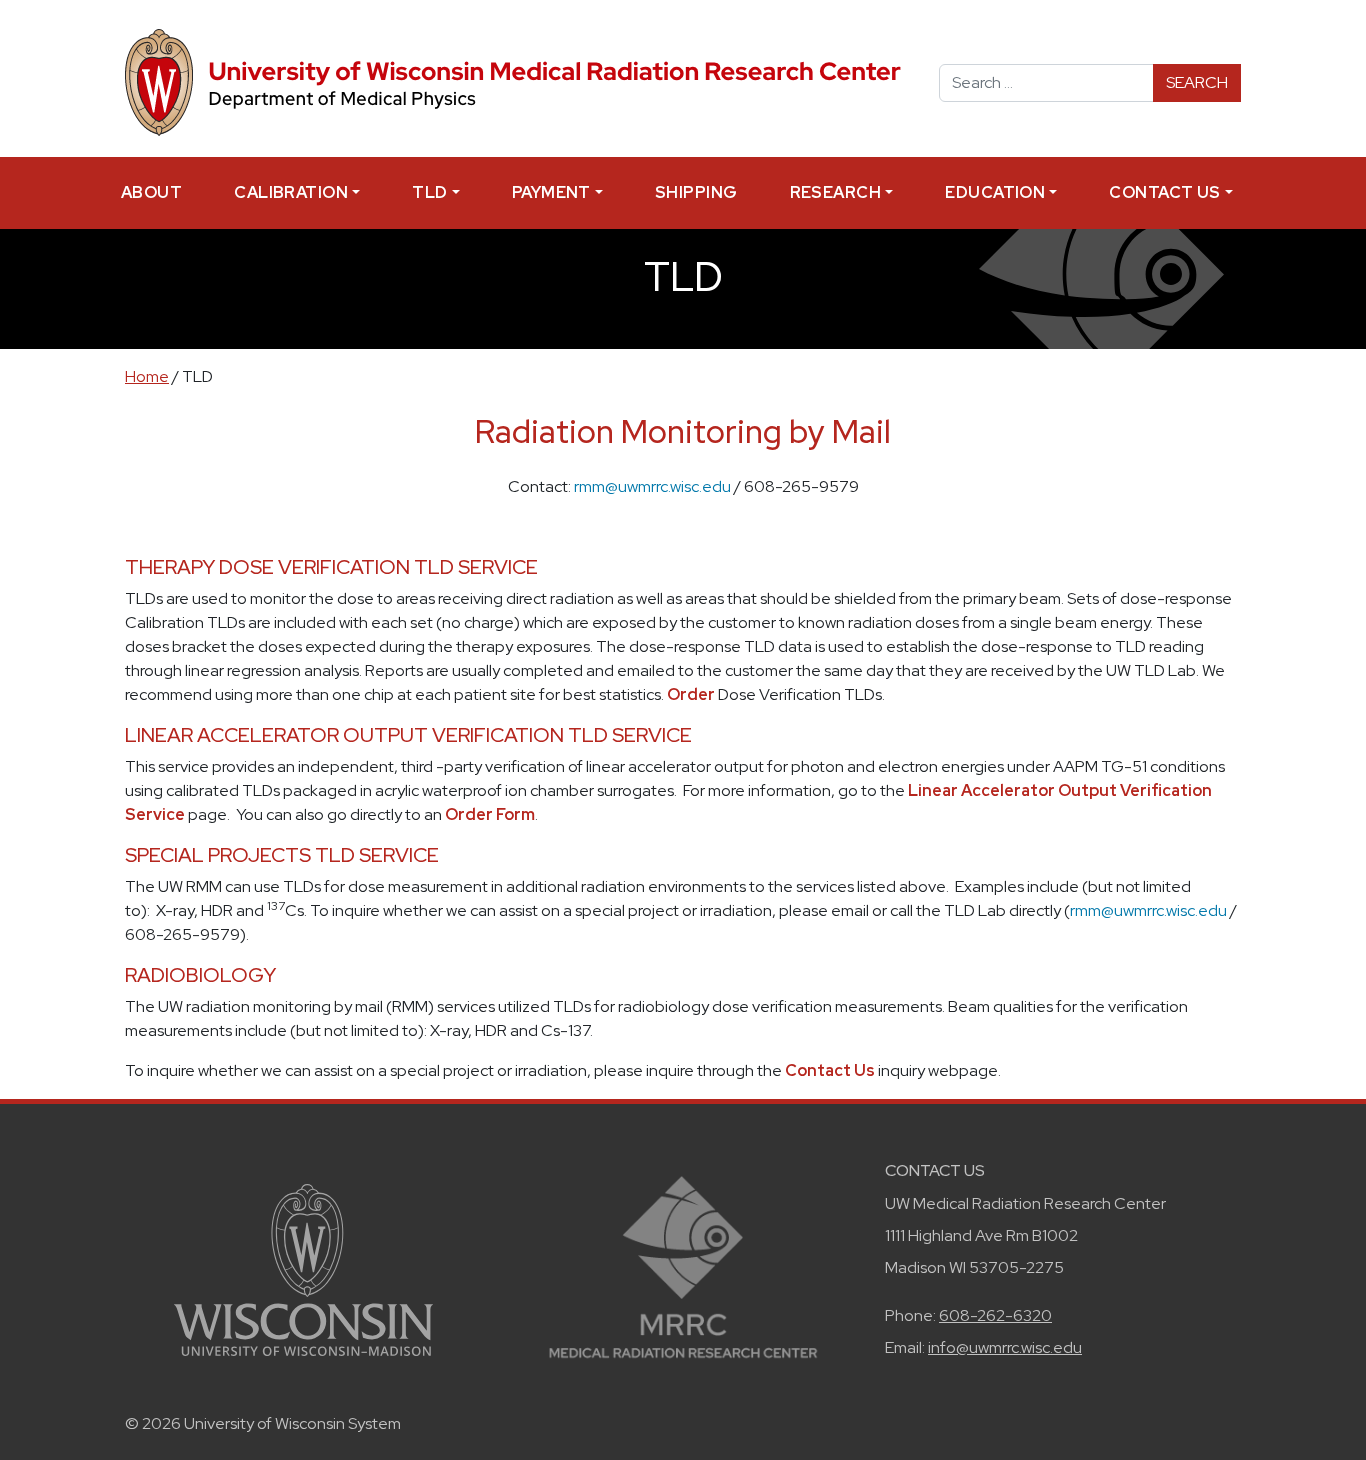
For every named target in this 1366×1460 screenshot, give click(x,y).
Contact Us (1165, 192)
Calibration (291, 192)
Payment (551, 192)
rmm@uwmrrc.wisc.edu (652, 486)
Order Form (490, 814)
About (151, 192)
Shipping (696, 192)
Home (147, 376)
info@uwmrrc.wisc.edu (1005, 1347)
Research (836, 192)
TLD (429, 192)
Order (691, 694)
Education (995, 192)
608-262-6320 (995, 1315)
